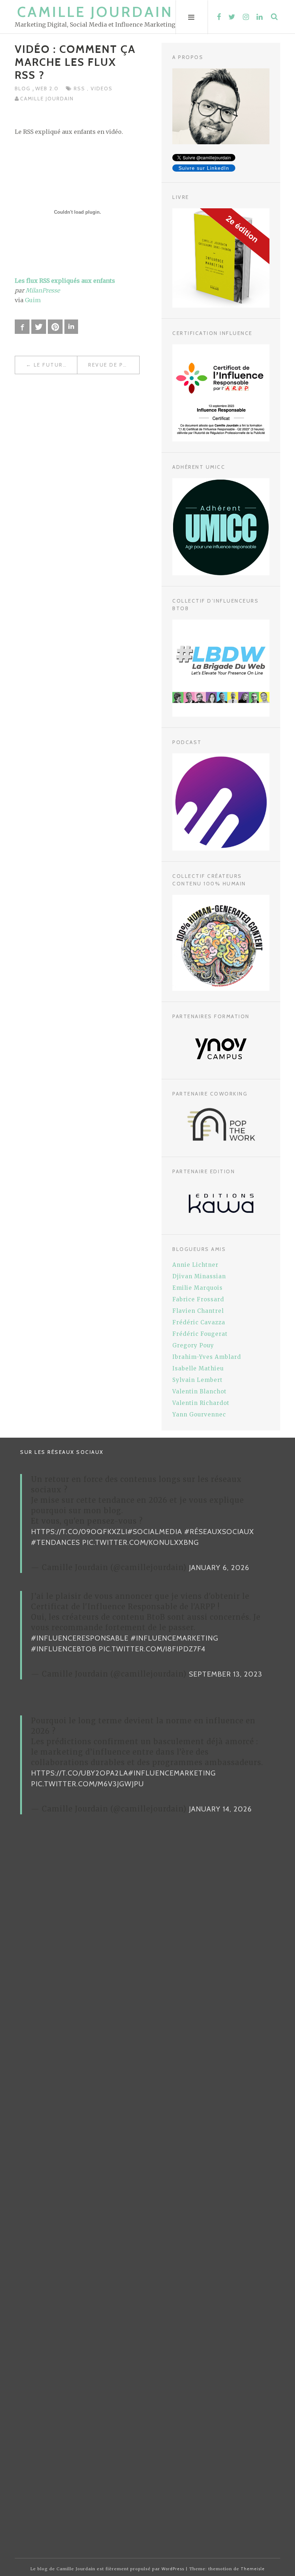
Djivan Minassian (199, 1276)
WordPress (173, 2569)
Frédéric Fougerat (200, 1334)
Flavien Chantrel (198, 1311)
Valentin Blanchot (199, 1391)
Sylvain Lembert (198, 1380)
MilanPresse (43, 290)
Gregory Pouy (193, 1345)
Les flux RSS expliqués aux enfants (65, 281)
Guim (33, 300)
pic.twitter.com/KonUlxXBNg (140, 1542)
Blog (24, 89)
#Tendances (55, 1542)
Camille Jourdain (95, 12)
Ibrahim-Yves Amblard (207, 1357)
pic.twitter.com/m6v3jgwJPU (87, 1784)
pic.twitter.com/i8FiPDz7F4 (152, 1649)
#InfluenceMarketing (174, 1638)
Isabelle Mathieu (198, 1368)
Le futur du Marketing (55, 365)
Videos (102, 89)
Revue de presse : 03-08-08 (114, 365)
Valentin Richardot (201, 1403)
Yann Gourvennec (199, 1414)
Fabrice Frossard (198, 1299)
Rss (80, 89)
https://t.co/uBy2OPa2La (80, 1773)
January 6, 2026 (219, 1568)
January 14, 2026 (220, 1809)
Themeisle (253, 2569)
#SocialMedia (155, 1532)
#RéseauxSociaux (219, 1532)
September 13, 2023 (226, 1674)
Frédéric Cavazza (199, 1322)
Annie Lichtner (195, 1265)
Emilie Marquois (198, 1288)
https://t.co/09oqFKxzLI (79, 1532)
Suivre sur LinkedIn (204, 168)
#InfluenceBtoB (64, 1649)
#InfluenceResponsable (80, 1638)
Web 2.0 (47, 89)
